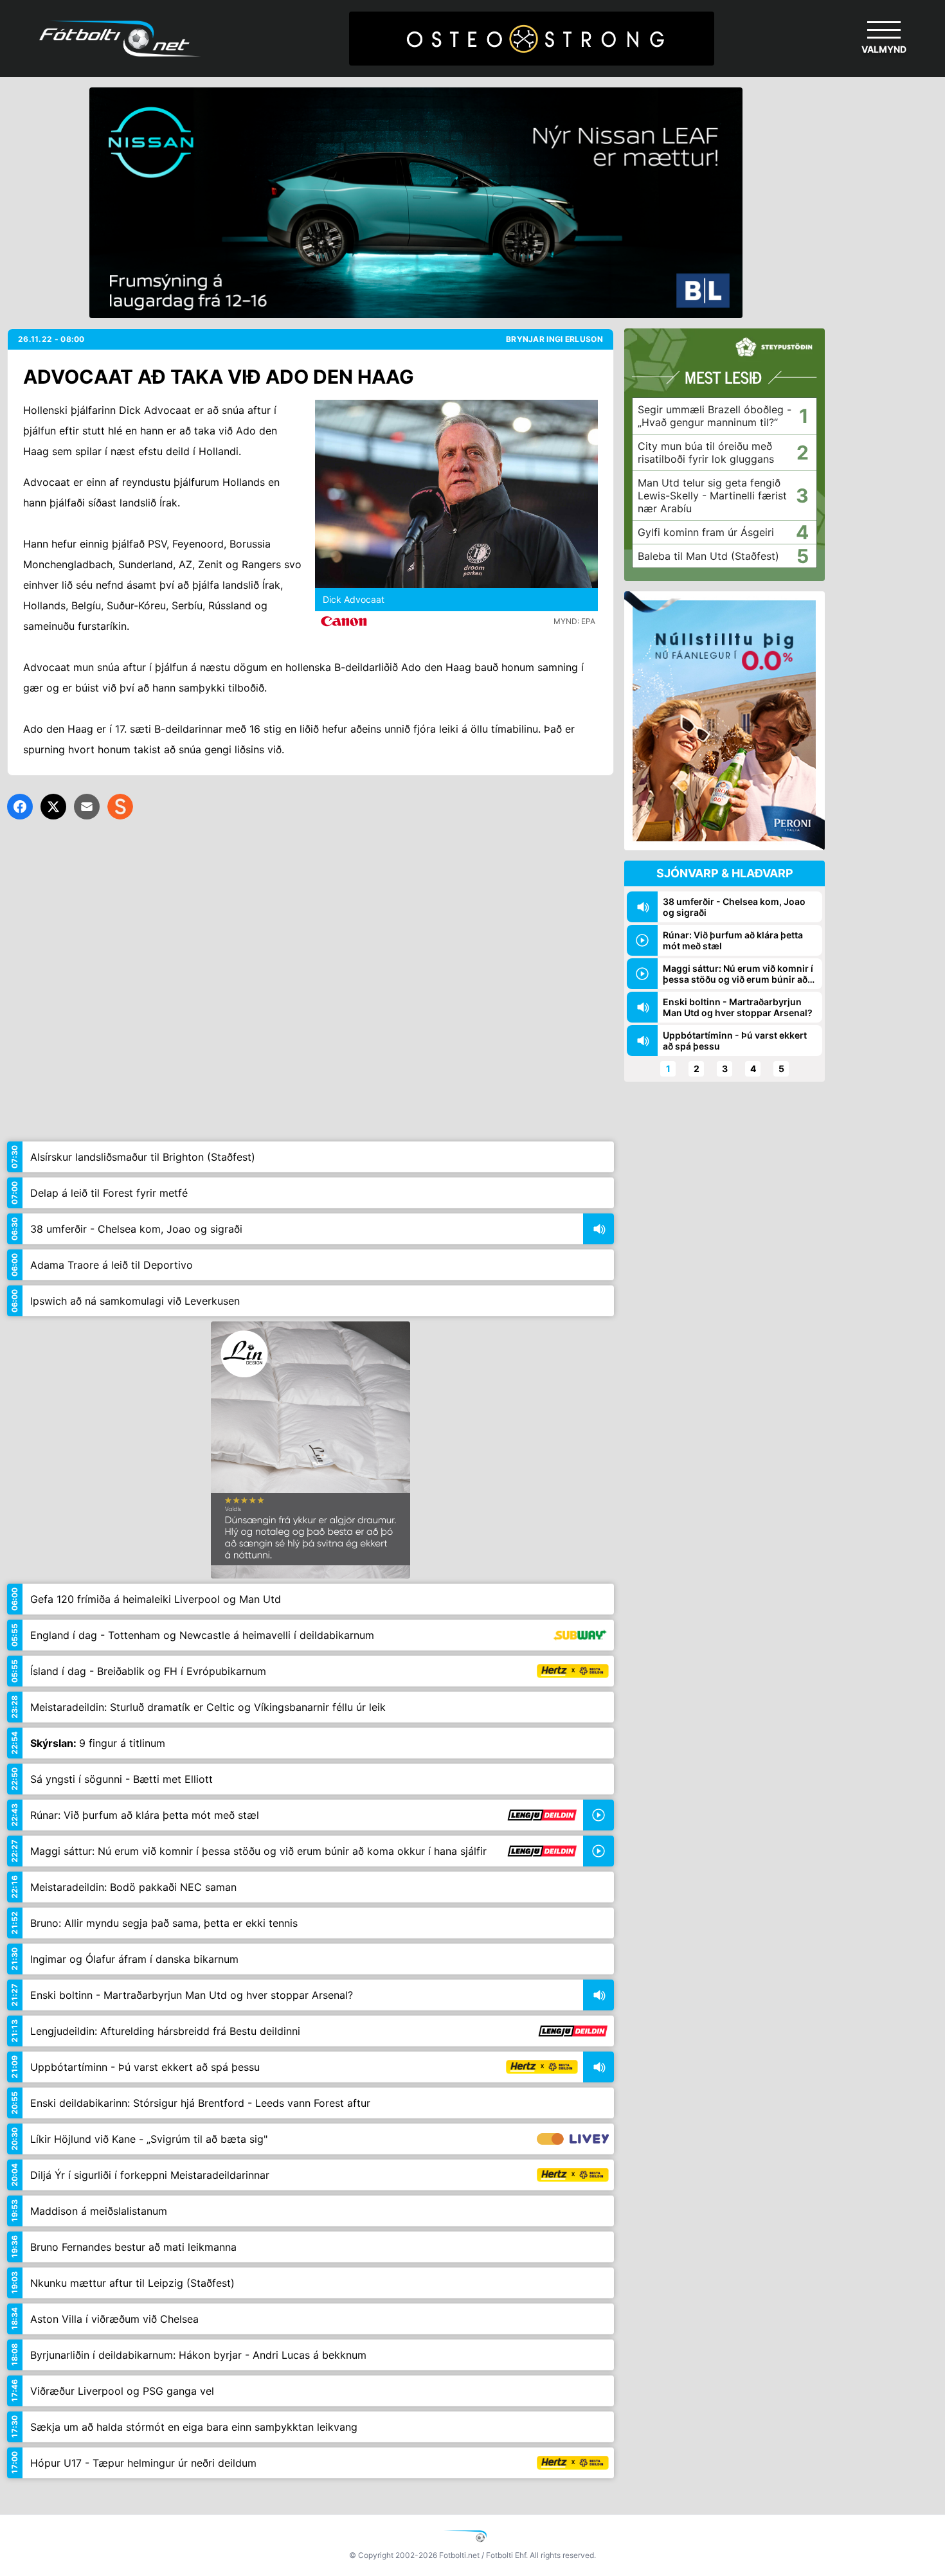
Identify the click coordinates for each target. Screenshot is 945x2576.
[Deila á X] (53, 807)
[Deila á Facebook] (20, 807)
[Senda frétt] (87, 807)
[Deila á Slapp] (120, 807)
